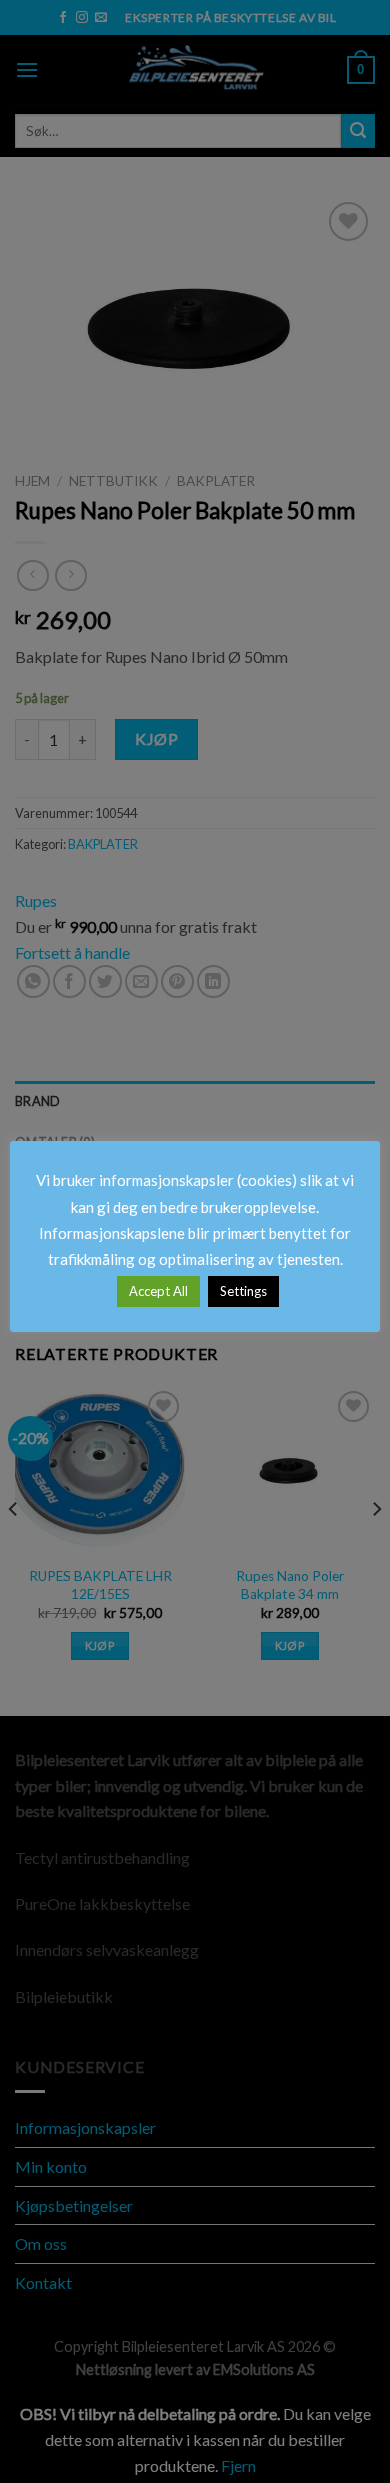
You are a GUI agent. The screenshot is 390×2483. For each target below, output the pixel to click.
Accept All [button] (158, 1291)
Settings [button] (243, 1291)
